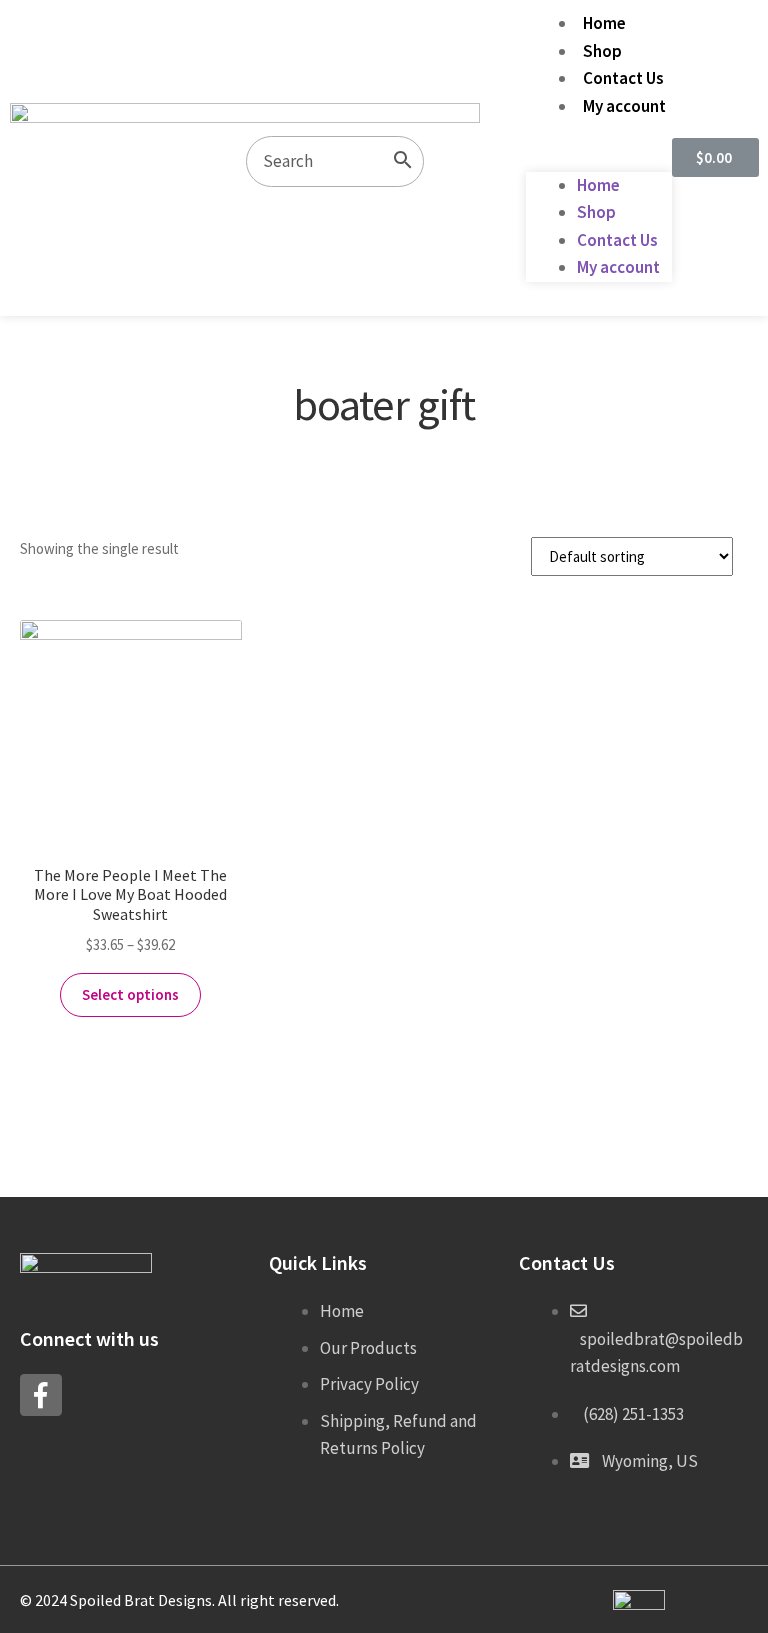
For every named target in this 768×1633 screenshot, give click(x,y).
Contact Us (623, 78)
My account (624, 106)
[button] (599, 158)
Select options (130, 994)
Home (604, 23)
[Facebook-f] (41, 1395)
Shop (602, 51)
